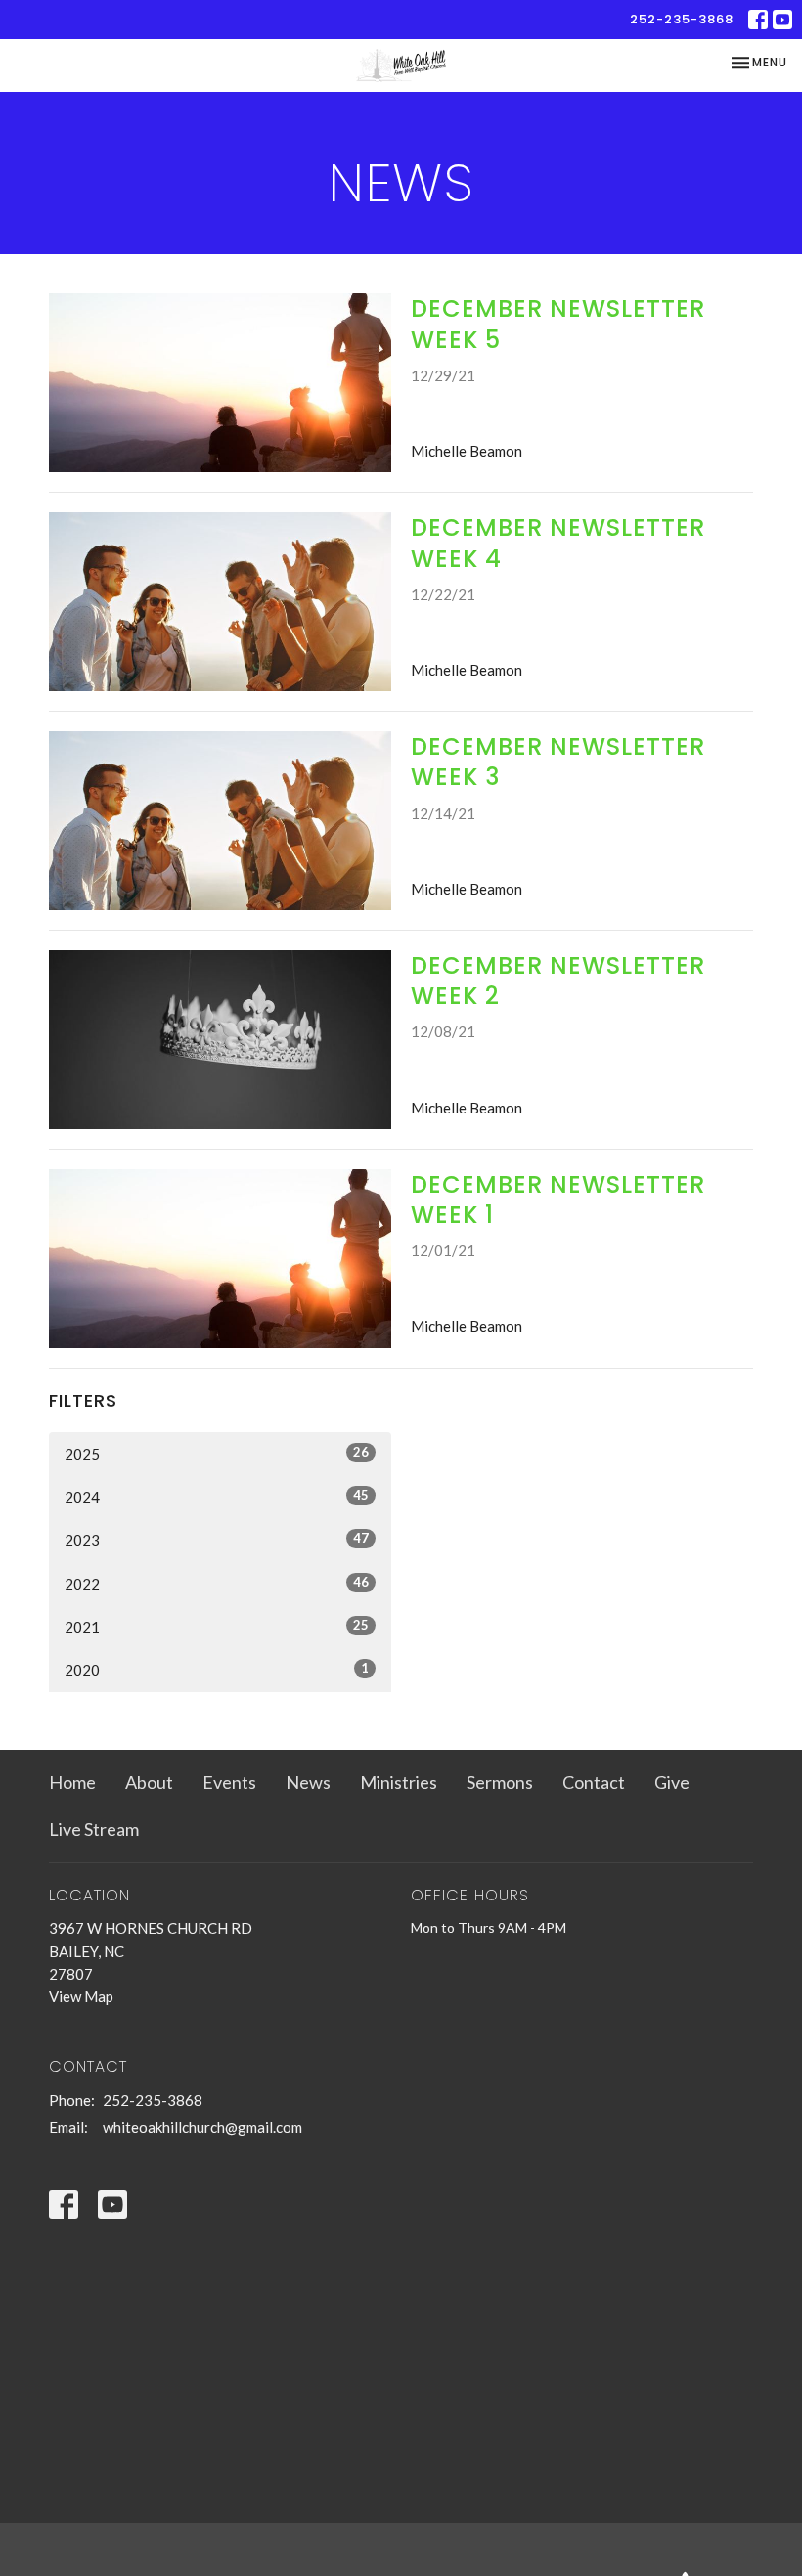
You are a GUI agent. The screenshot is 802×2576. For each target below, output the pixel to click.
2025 (217, 1453)
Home (72, 1782)
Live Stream (94, 1829)
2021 (217, 1626)
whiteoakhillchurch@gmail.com (202, 2127)
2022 (217, 1583)
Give (672, 1782)
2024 (217, 1496)
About (149, 1782)
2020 (217, 1669)
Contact (594, 1782)
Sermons (500, 1782)
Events (229, 1782)
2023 (217, 1539)
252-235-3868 (682, 19)
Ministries (399, 1782)
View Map (81, 1996)
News (308, 1782)
